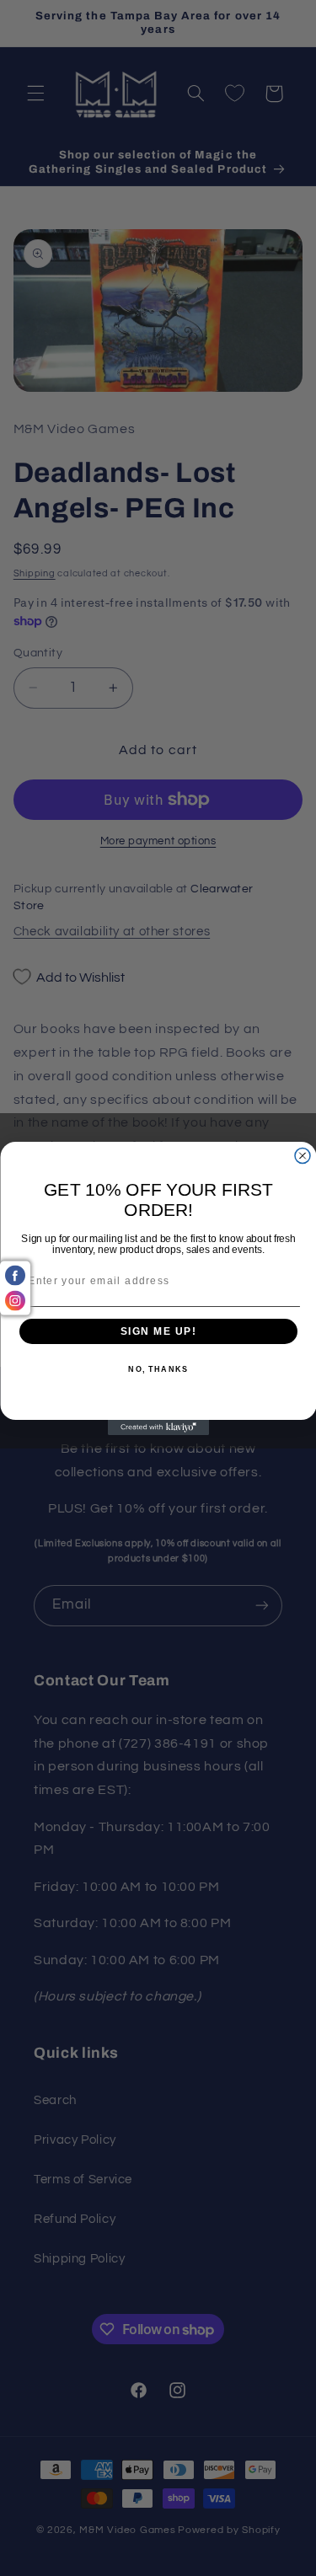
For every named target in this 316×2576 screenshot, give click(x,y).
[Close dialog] (303, 1155)
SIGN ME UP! (158, 1331)
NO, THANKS (158, 1370)
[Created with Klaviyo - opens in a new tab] (158, 1427)
